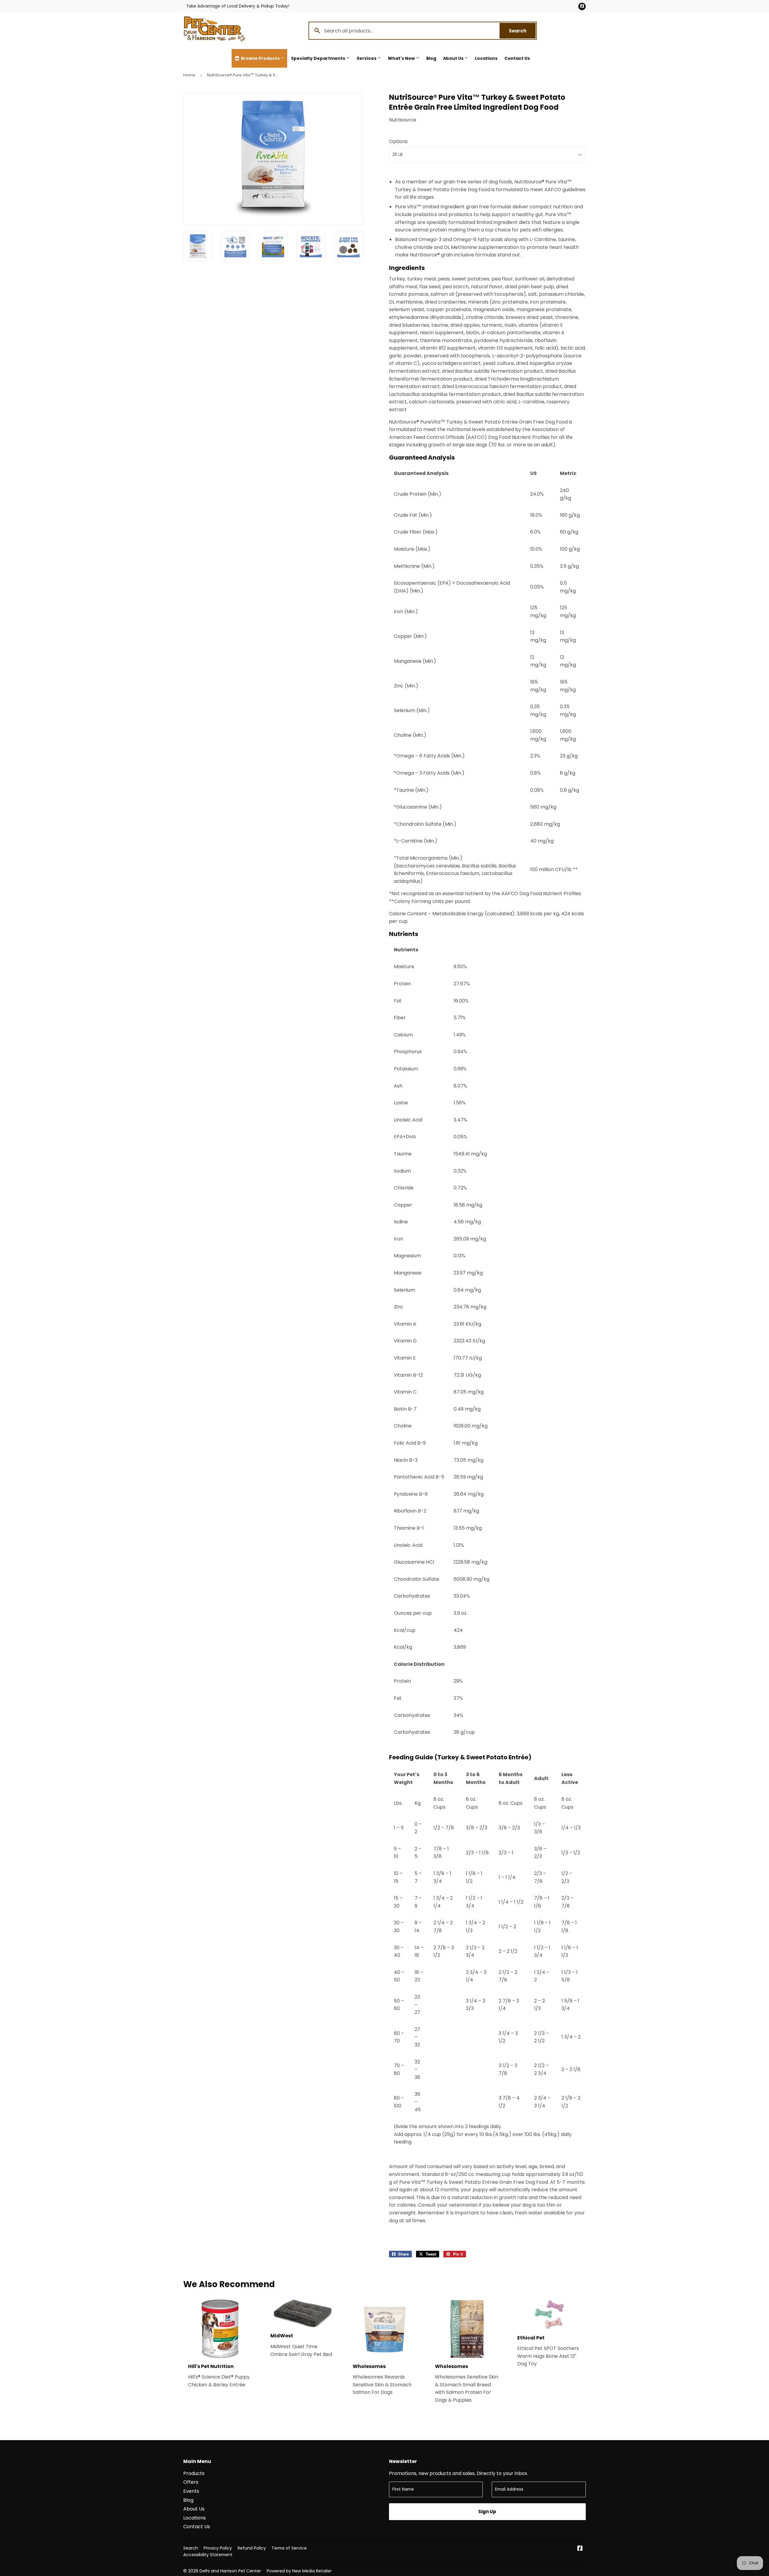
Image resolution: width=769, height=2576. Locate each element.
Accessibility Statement (208, 2555)
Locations (486, 58)
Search (522, 31)
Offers (191, 2482)
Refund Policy (252, 2548)
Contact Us (517, 58)
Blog (431, 58)
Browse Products (260, 58)
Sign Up (487, 2512)
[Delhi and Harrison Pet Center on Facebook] (580, 2549)
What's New (402, 58)
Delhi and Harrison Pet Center (230, 2571)
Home (189, 75)
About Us (454, 58)
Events (191, 2491)
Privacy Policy (218, 2548)
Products (194, 2473)
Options (398, 141)
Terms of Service (289, 2548)
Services (367, 58)
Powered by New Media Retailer (299, 2571)
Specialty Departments (319, 58)
